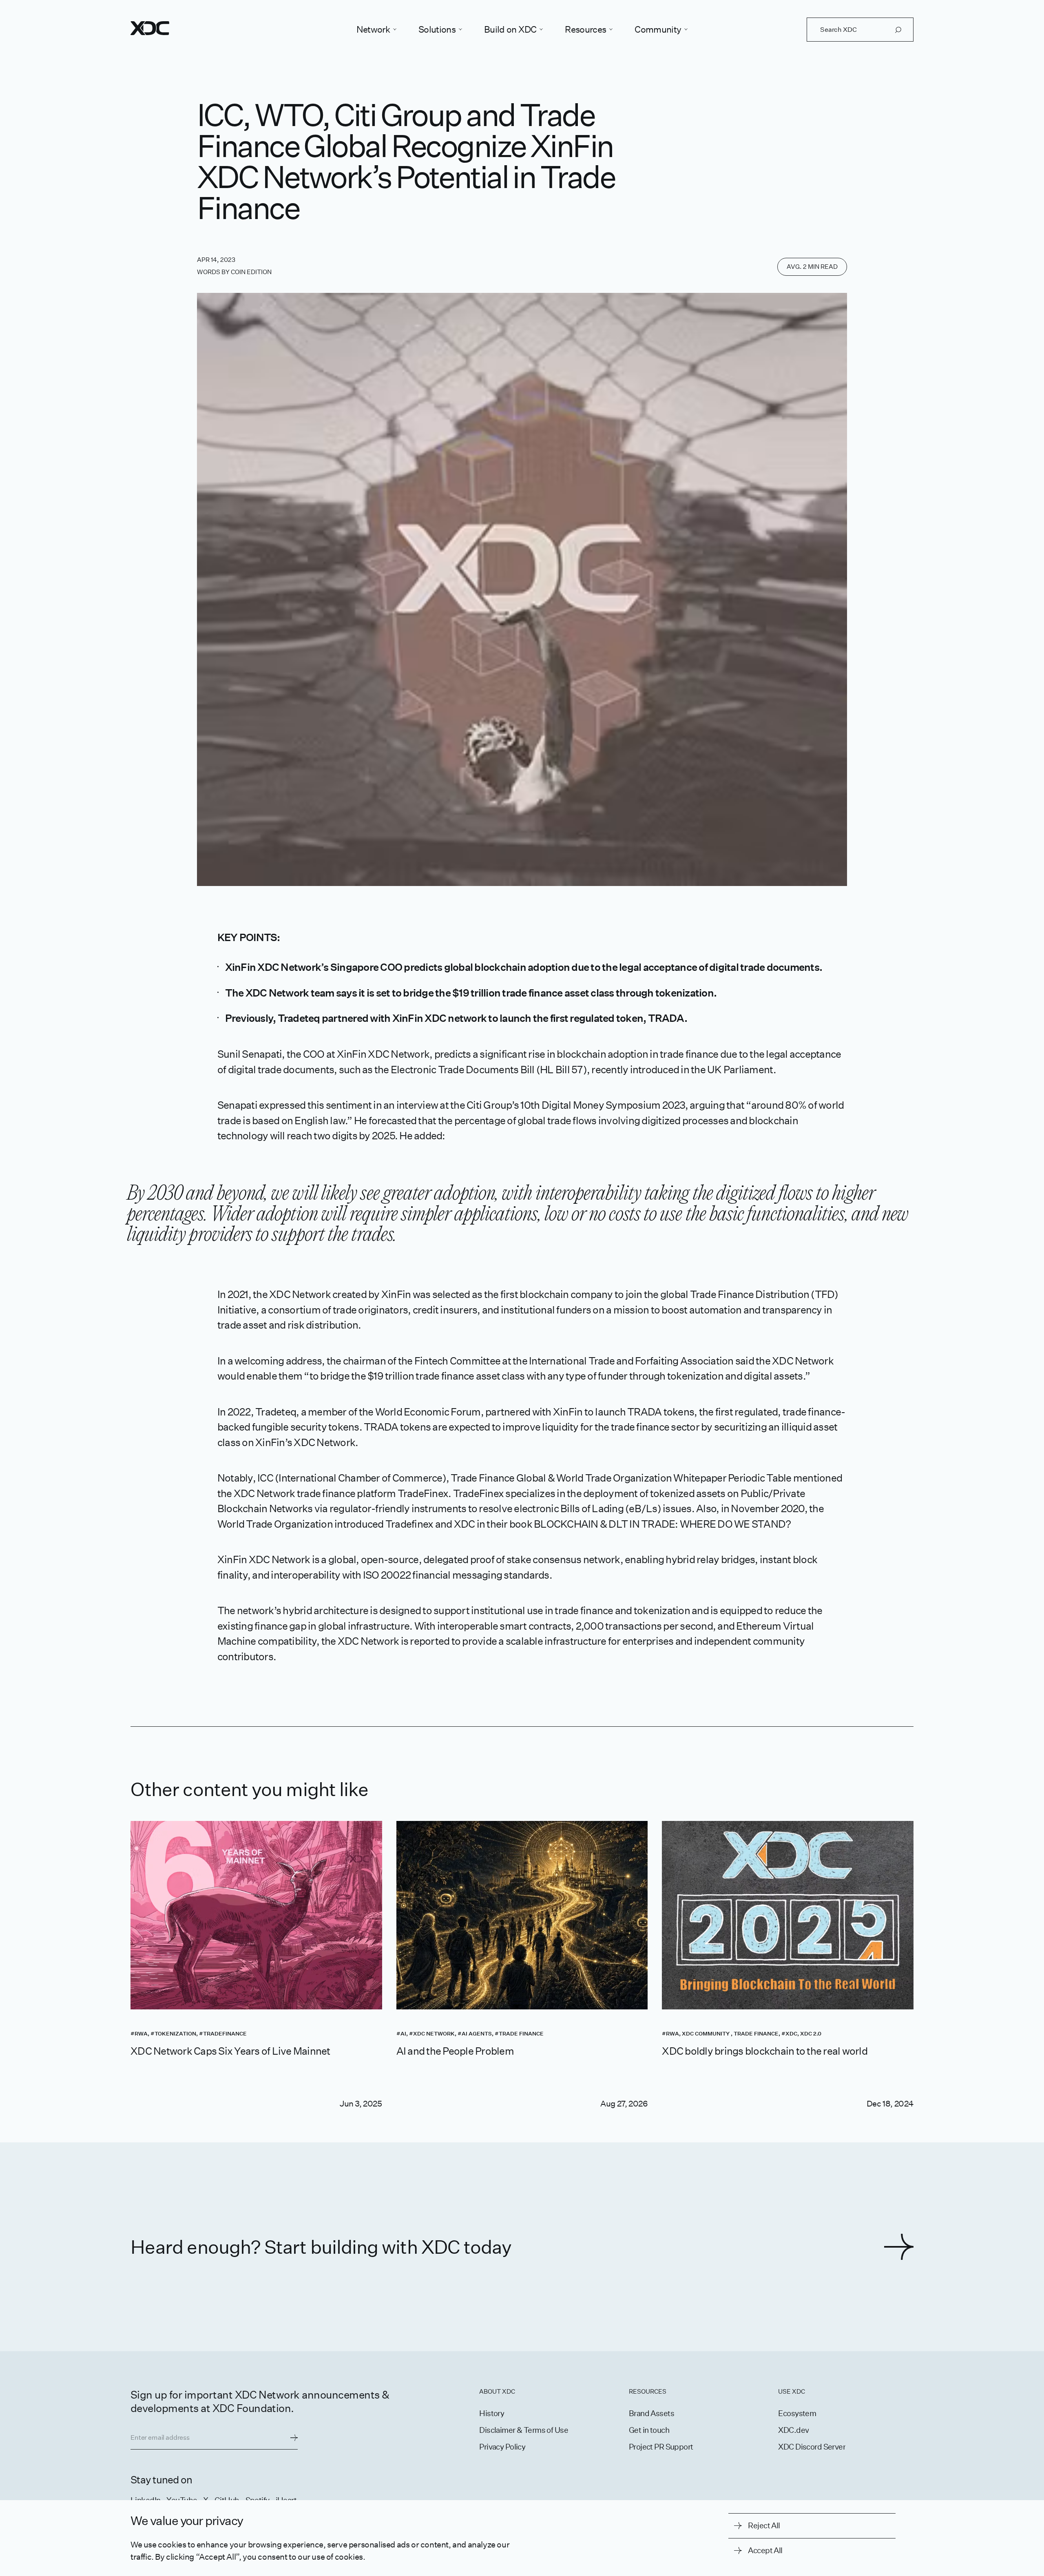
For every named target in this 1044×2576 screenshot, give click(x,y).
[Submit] (294, 2438)
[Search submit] (898, 30)
